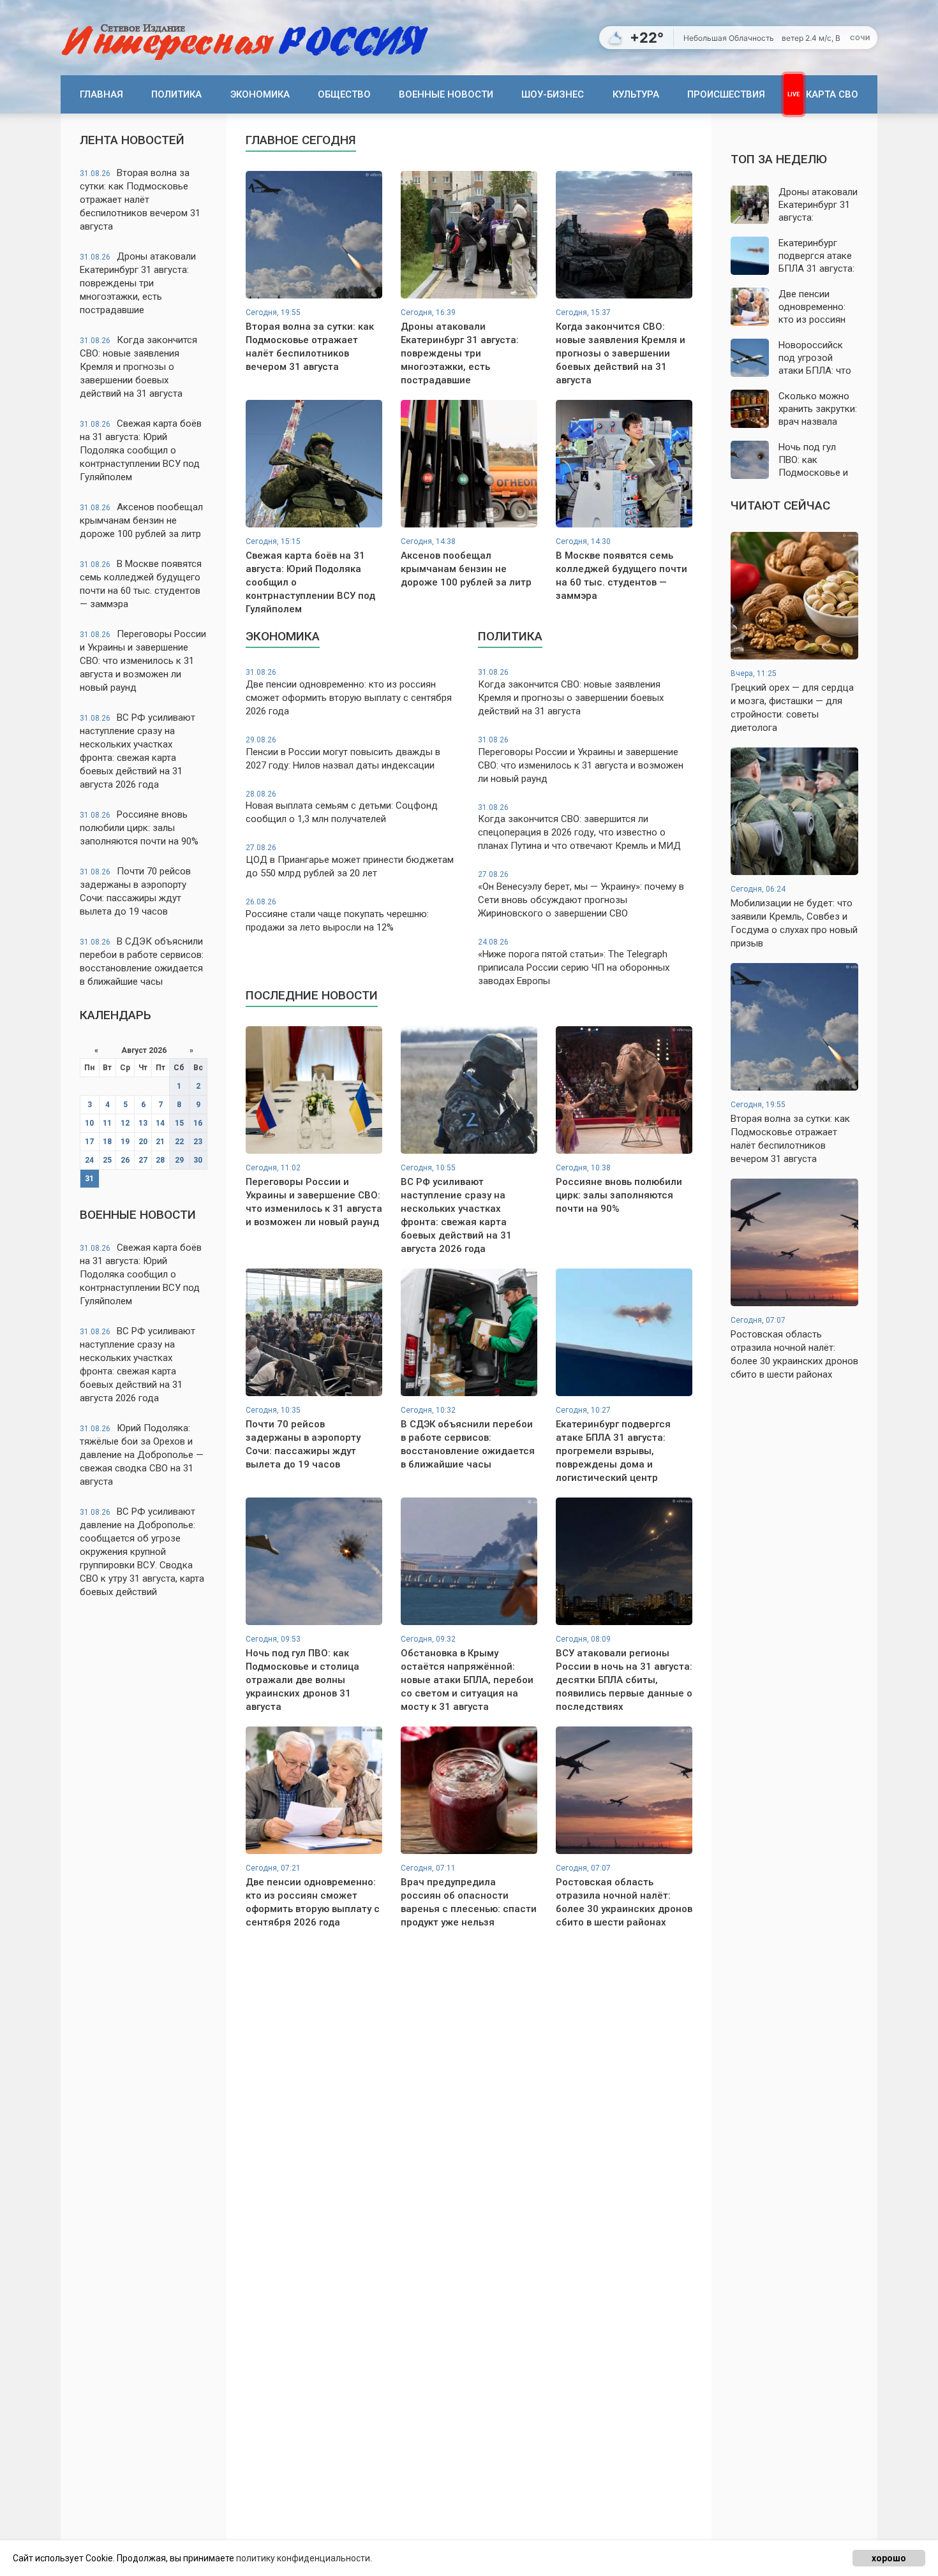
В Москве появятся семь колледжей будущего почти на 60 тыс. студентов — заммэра (141, 584)
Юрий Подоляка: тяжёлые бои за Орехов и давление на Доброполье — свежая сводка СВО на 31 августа (142, 1455)
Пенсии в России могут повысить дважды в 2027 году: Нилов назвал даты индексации (343, 753)
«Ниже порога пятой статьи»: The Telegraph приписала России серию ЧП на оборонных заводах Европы (574, 962)
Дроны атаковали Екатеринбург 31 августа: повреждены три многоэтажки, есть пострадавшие (138, 283)
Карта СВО (832, 94)
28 (160, 1160)
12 (125, 1123)
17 (89, 1142)
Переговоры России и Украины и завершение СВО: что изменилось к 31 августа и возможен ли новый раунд (143, 661)
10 (89, 1123)
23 (198, 1142)
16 (198, 1123)
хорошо (889, 2558)
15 (179, 1123)
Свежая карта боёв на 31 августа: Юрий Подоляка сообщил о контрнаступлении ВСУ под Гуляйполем (141, 450)
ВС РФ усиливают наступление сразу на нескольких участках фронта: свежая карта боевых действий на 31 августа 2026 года (138, 751)
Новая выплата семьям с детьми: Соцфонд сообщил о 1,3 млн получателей (342, 807)
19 (125, 1142)
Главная (101, 94)
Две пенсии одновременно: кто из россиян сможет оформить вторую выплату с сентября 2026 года (349, 692)
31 (89, 1179)
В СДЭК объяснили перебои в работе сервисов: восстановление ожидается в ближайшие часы (142, 961)
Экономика (260, 94)
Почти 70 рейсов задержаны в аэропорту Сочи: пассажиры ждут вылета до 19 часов (135, 891)
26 (125, 1160)
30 (198, 1160)
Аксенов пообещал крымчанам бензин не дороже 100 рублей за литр (141, 520)
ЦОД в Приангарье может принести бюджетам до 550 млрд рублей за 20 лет (350, 861)
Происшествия (726, 94)
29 (179, 1160)
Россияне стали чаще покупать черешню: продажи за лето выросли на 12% (337, 915)
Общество (344, 94)
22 (179, 1142)
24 (89, 1160)
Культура (636, 94)
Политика (176, 94)
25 (107, 1160)
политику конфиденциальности (303, 2558)
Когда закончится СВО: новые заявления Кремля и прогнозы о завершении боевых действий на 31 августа (138, 367)
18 (107, 1142)
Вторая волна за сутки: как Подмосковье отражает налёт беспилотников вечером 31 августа (140, 200)
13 (143, 1123)
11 (107, 1123)
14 (160, 1123)
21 (160, 1142)
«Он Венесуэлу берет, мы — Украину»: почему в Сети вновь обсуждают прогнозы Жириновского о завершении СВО (581, 894)
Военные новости (446, 94)
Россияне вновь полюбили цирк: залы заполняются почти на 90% (139, 828)
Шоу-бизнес (553, 94)
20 (143, 1142)
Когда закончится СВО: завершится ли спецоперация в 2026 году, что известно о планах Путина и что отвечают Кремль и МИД (579, 828)
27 (143, 1160)
